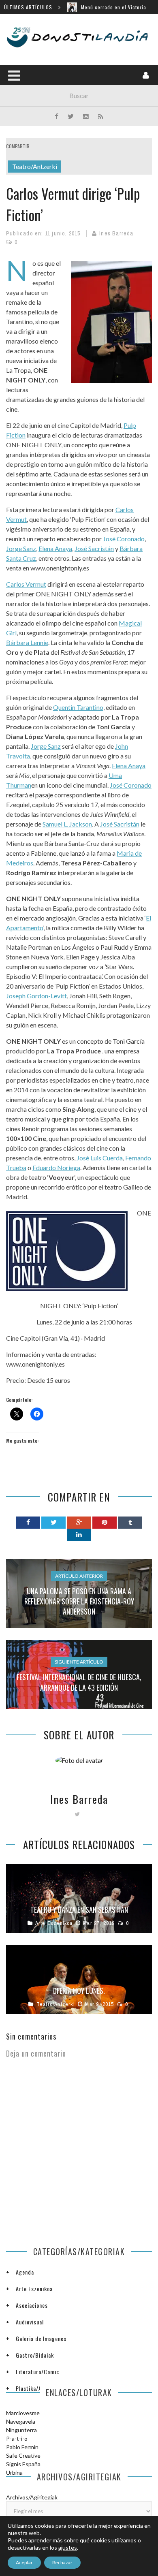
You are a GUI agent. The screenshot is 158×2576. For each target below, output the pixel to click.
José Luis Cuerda (100, 1158)
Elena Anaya (55, 548)
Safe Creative (23, 2455)
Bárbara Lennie (27, 642)
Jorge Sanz (21, 548)
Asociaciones (32, 2305)
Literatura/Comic (37, 2372)
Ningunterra (21, 2430)
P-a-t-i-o (17, 2438)
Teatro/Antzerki (35, 166)
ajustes (68, 2547)
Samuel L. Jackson (67, 824)
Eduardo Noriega (56, 1167)
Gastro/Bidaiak (35, 2355)
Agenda (25, 2272)
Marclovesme (23, 2413)
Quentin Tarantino (78, 707)
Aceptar (24, 2562)
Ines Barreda (116, 233)
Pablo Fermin (22, 2447)
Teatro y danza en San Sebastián (79, 1910)
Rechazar (62, 2562)
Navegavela (21, 2421)
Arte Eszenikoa (54, 1923)
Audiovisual (30, 2322)
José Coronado (124, 539)
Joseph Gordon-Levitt (36, 996)
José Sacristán (94, 548)
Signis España (23, 2464)
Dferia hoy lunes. (79, 1991)
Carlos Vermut (26, 584)
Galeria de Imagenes (41, 2338)
